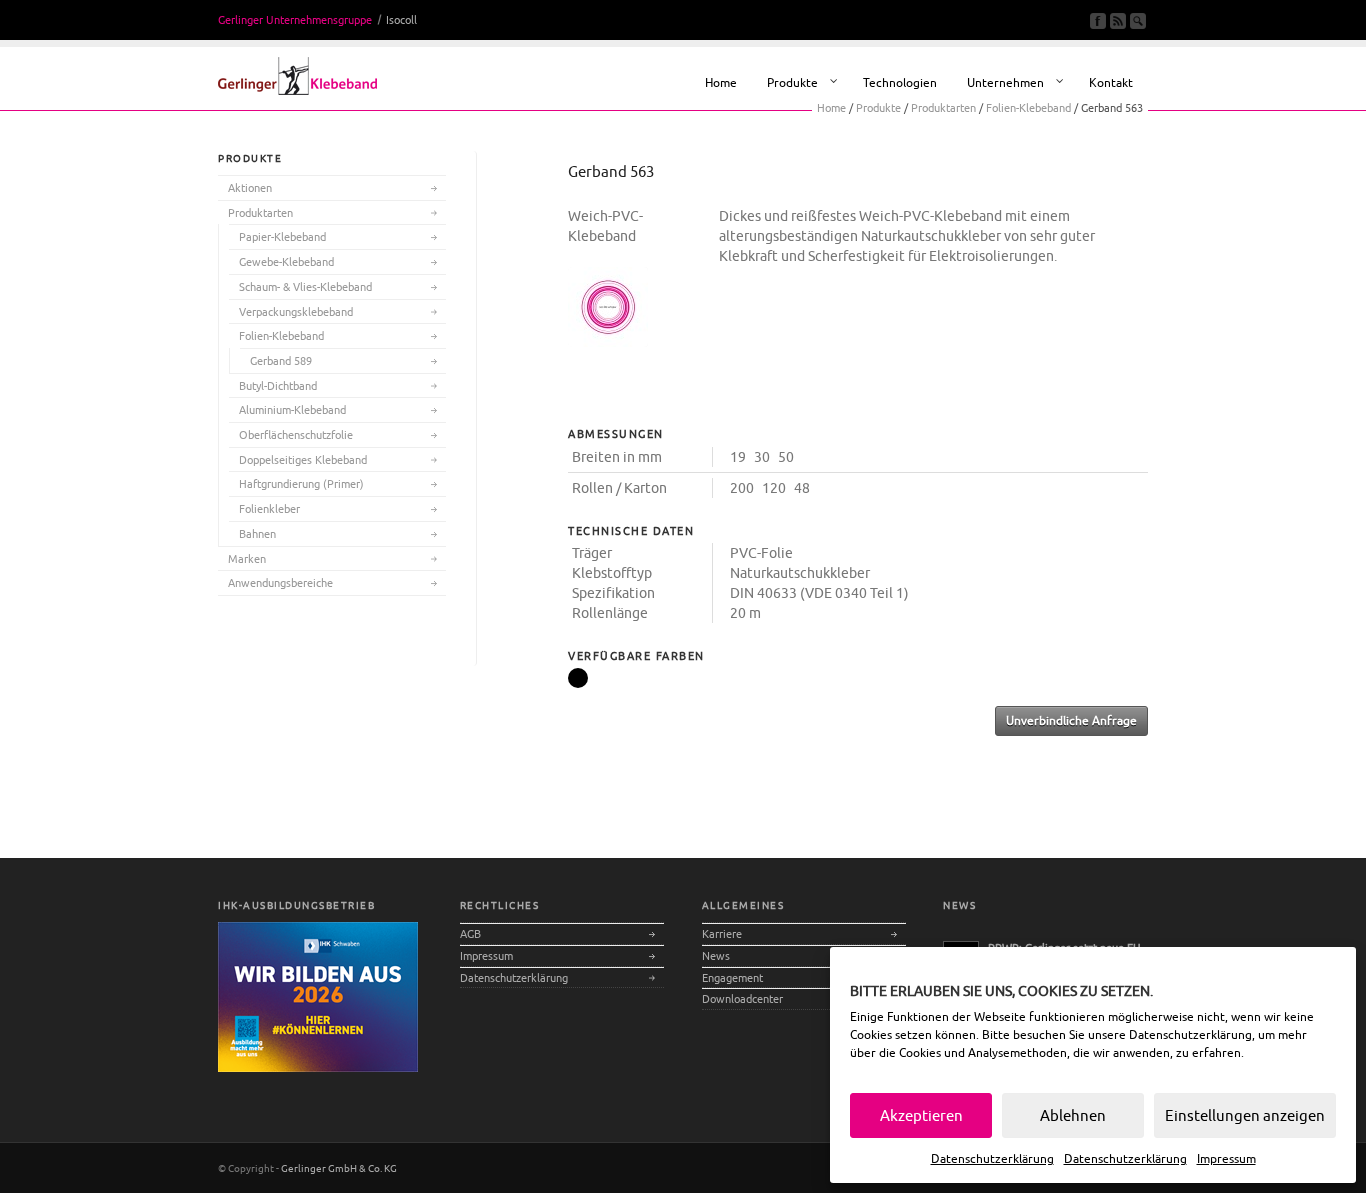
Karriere (722, 933)
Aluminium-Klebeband (292, 409)
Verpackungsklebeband (296, 311)
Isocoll (401, 19)
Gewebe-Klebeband (286, 261)
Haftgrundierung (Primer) (301, 483)
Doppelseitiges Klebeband (303, 459)
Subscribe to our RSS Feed (1118, 21)
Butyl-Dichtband (278, 385)
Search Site (1138, 21)
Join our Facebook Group (1098, 21)
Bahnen (257, 533)
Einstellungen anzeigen (1245, 1115)
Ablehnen (1073, 1115)
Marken (247, 558)
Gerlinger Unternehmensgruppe (295, 19)
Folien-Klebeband (281, 335)
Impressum (1226, 1158)
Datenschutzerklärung (1190, 1034)
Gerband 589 (281, 360)
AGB (470, 933)
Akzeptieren (921, 1115)
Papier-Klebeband (282, 236)
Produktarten (260, 212)
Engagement (732, 977)
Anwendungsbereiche (280, 582)
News (716, 955)
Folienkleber (269, 508)
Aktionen (250, 187)
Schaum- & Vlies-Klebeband (305, 286)
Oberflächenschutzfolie (296, 434)
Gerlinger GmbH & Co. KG (339, 1168)
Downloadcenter (742, 998)
